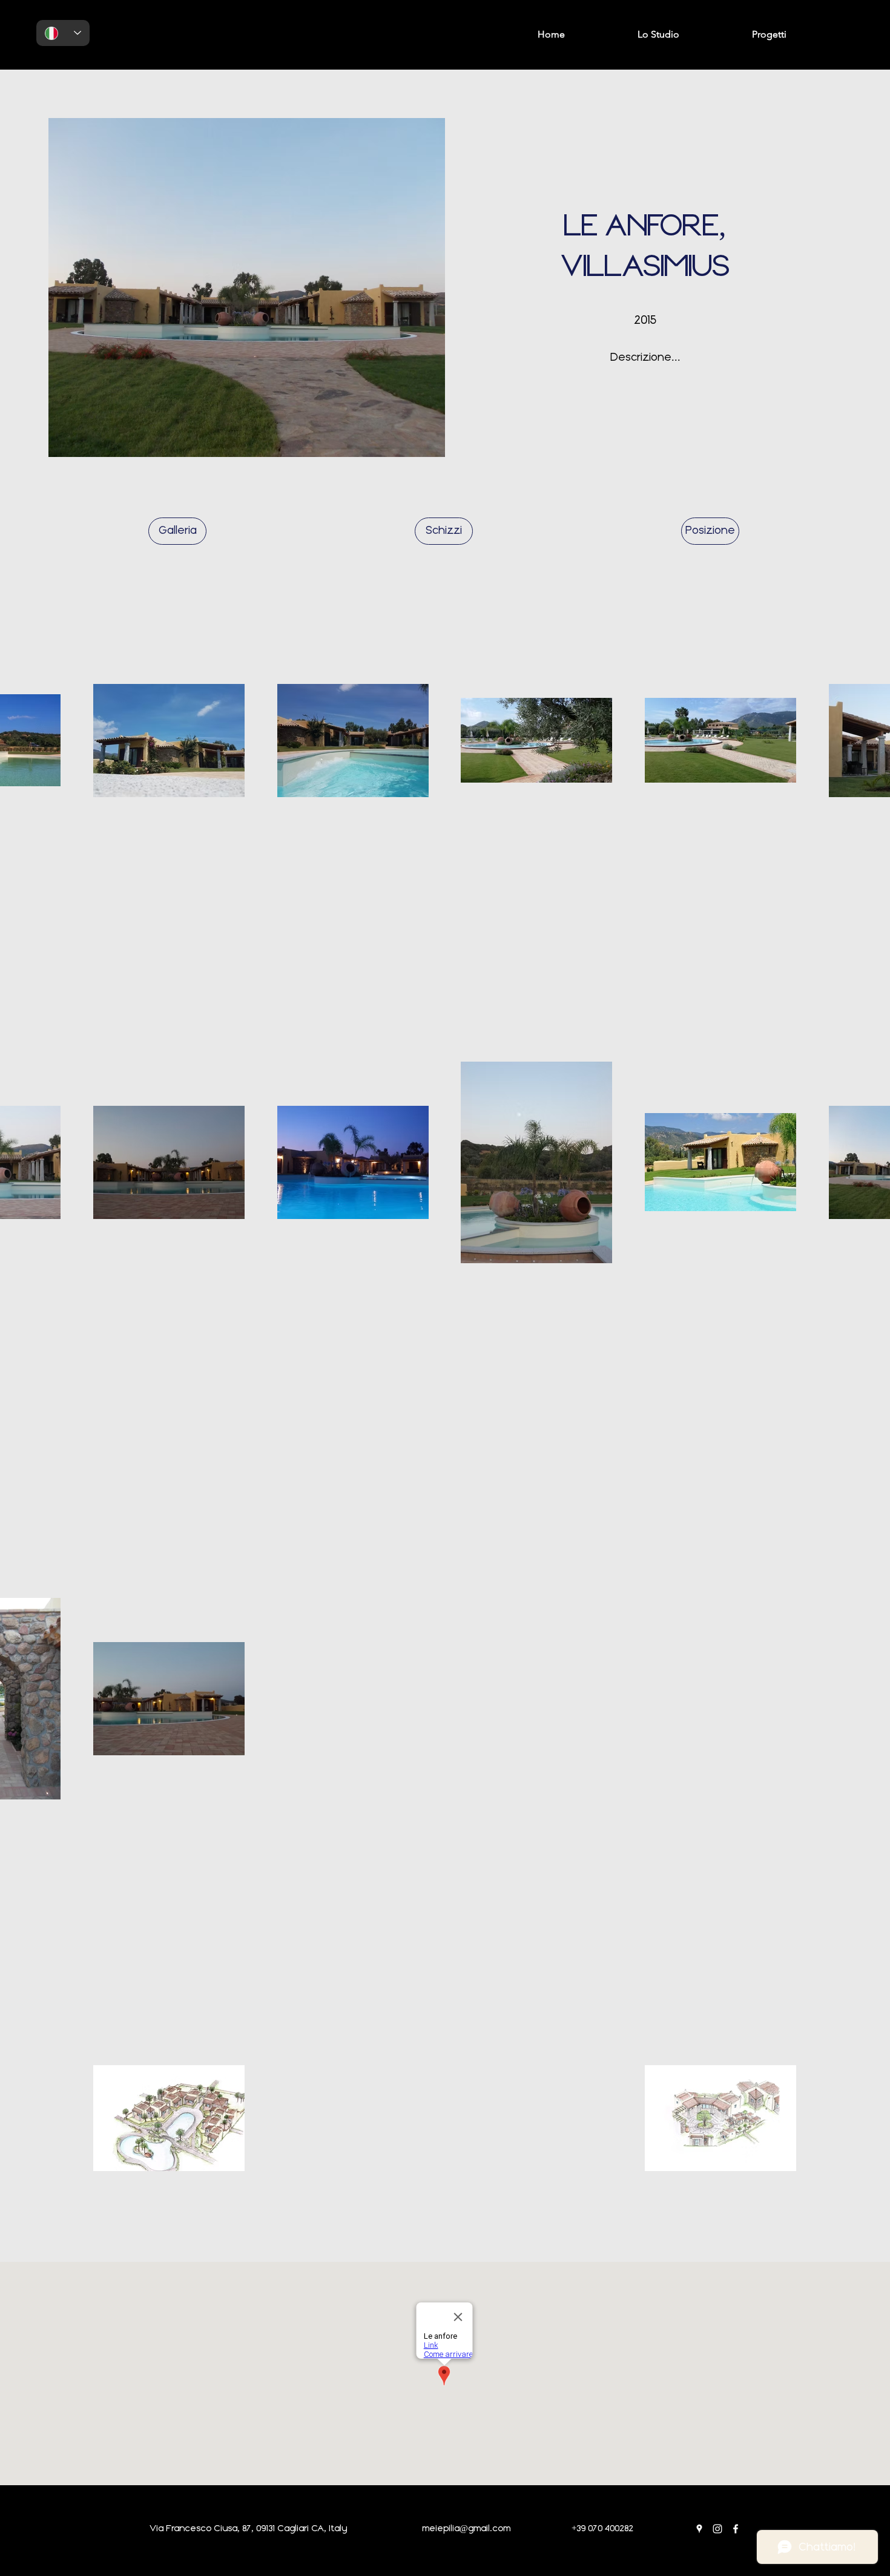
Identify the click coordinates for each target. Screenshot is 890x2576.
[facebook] (736, 2529)
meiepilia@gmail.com (466, 2529)
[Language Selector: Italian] (63, 33)
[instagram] (717, 2529)
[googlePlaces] (699, 2529)
